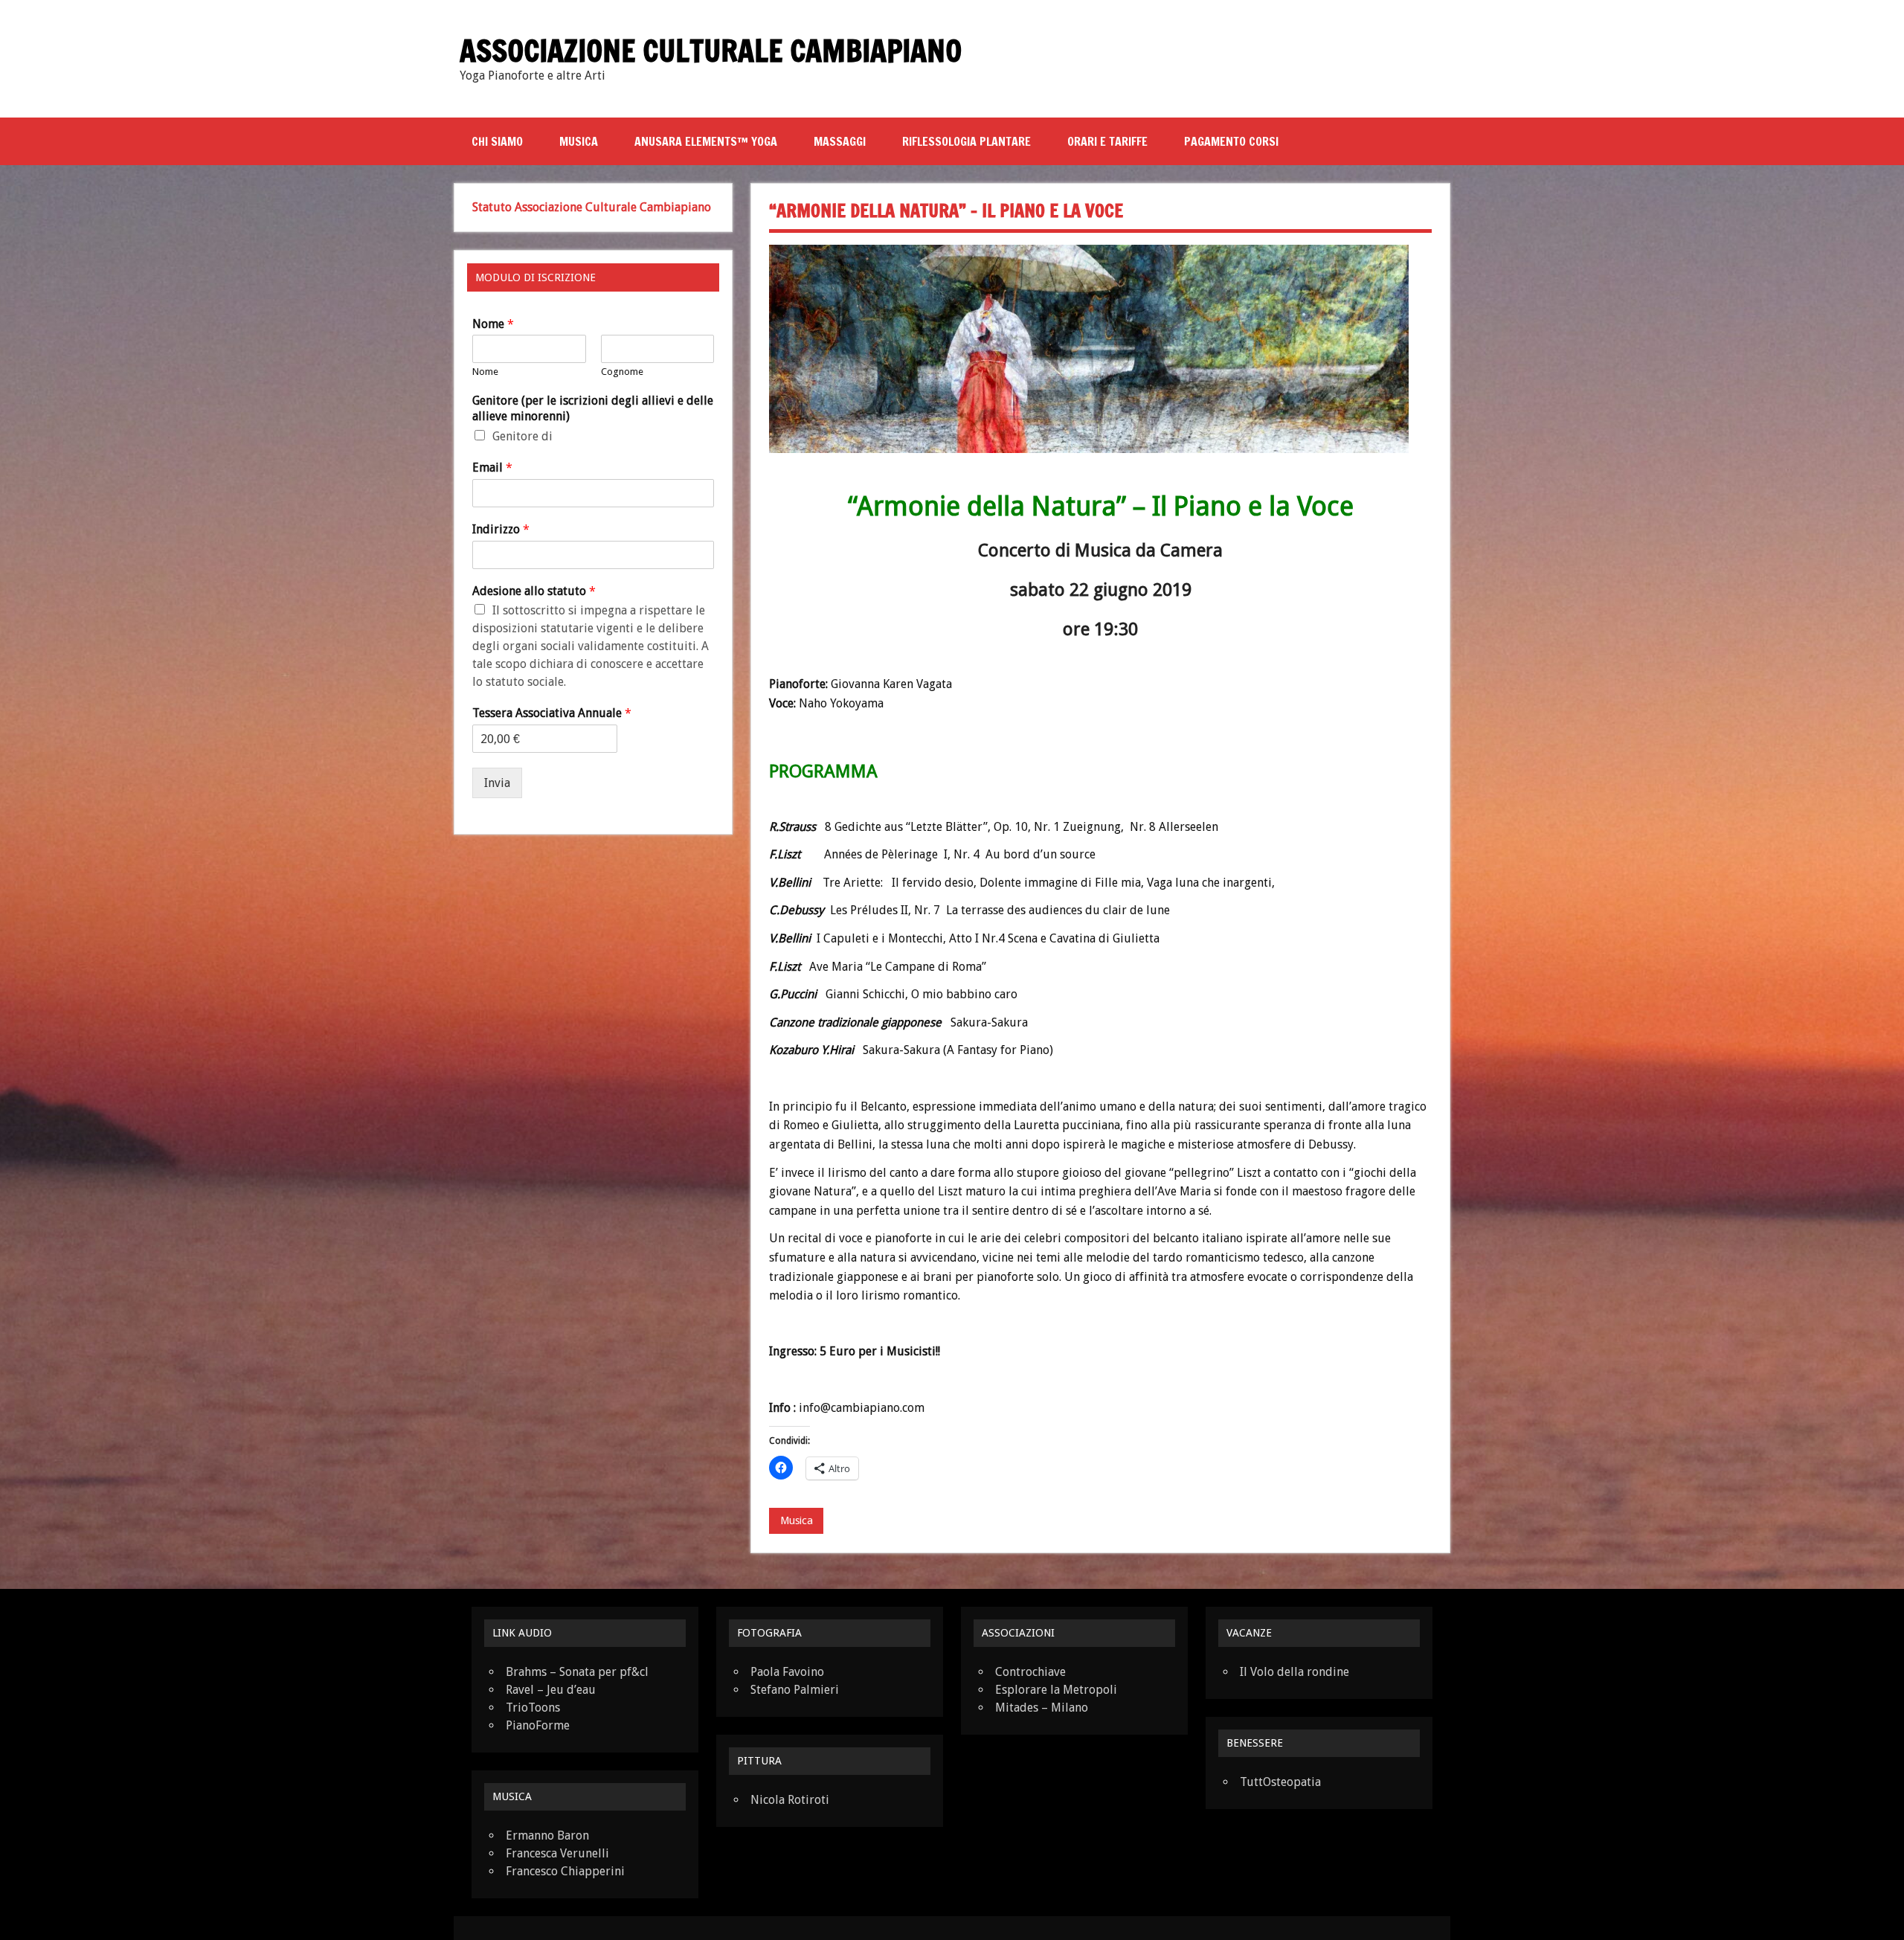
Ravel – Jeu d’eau (551, 1690)
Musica (579, 141)
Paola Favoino (787, 1672)
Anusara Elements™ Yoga (706, 141)
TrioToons (533, 1708)
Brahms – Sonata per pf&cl (577, 1672)
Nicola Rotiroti (790, 1800)
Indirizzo (501, 529)
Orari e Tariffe (1107, 141)
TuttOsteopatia (1280, 1782)
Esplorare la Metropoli (1056, 1690)
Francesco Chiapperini (565, 1871)
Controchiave (1030, 1672)
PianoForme (538, 1725)
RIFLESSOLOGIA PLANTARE (967, 141)
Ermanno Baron (547, 1835)
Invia (497, 783)
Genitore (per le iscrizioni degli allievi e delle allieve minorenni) (593, 408)
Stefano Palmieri (795, 1690)
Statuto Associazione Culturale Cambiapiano (592, 207)
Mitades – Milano (1042, 1708)
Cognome (622, 372)
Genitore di (522, 436)
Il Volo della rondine (1294, 1672)
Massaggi (840, 141)
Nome (493, 324)
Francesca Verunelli (557, 1853)
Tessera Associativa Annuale (552, 713)
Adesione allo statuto (534, 591)
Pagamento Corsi (1231, 141)
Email (492, 468)
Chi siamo (497, 141)
